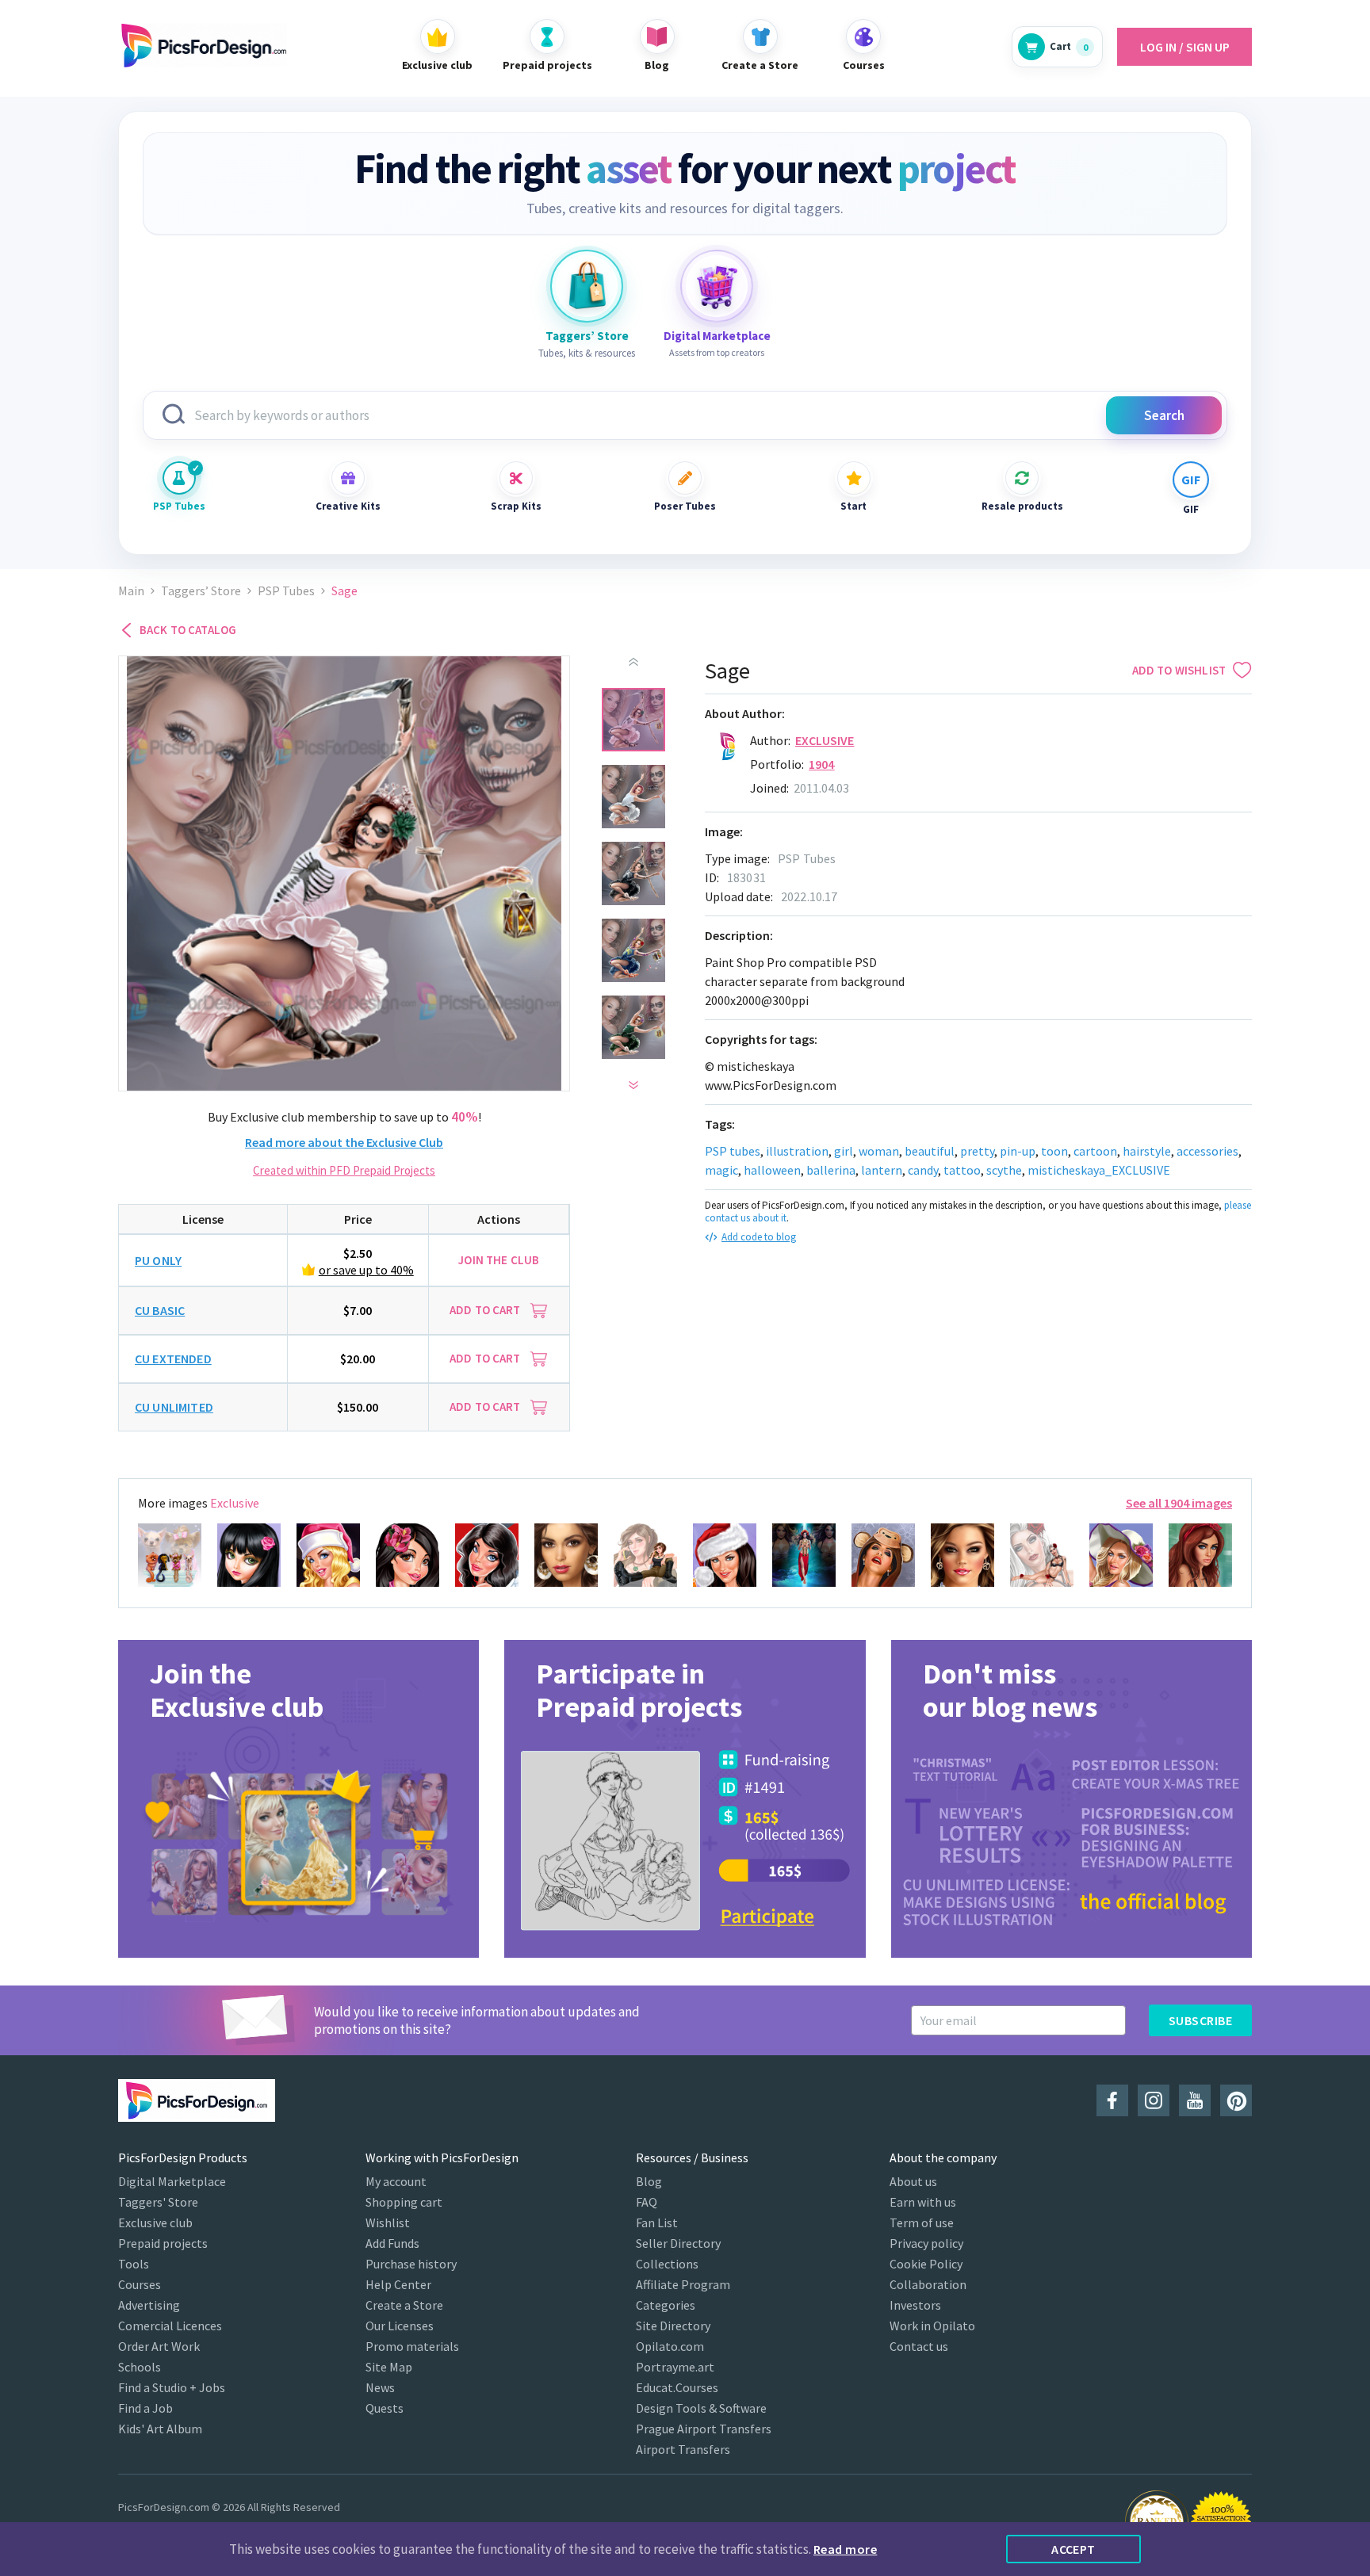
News (380, 2387)
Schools (140, 2367)
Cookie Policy (926, 2264)
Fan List (657, 2222)
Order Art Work (159, 2346)
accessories (1207, 1151)
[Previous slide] (633, 662)
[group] (298, 1799)
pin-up (1018, 1151)
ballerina (831, 1170)
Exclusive (825, 740)
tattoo (962, 1170)
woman (879, 1151)
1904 (822, 764)
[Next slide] (633, 1085)
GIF (1191, 509)
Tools (134, 2264)
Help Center (398, 2284)
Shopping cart (404, 2202)
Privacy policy (926, 2243)
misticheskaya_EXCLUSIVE (1099, 1170)
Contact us (919, 2346)
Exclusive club (155, 2222)
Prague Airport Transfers (704, 2429)
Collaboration (928, 2284)
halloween (772, 1170)
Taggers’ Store (201, 591)
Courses (140, 2284)
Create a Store (404, 2305)
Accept (1073, 2549)
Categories (666, 2305)
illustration (797, 1151)
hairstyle (1147, 1151)
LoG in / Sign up (1185, 47)
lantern (882, 1170)
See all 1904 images (1179, 1503)
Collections (667, 2264)
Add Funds (392, 2243)
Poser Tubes (685, 506)
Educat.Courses (677, 2387)
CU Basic (160, 1310)
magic (721, 1170)
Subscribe (1200, 2020)
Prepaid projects (163, 2243)
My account (396, 2181)
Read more (845, 2549)
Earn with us (923, 2202)
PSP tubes (733, 1151)
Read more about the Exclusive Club (344, 1142)
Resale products (1022, 506)
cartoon (1095, 1151)
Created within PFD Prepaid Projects (344, 1170)
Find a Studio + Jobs (172, 2387)
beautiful (930, 1151)
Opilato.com (670, 2346)
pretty (977, 1151)
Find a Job (145, 2408)
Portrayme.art (675, 2367)
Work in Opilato (932, 2326)
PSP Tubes (179, 506)
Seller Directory (678, 2243)
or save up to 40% (366, 1270)
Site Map (389, 2367)
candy (923, 1170)
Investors (915, 2305)
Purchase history (411, 2264)
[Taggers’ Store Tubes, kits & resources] (587, 286)
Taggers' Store (158, 2202)
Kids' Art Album (160, 2429)
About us (913, 2181)
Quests (385, 2408)
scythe (1004, 1170)
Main (131, 591)
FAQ (647, 2202)
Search (1164, 415)
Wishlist (388, 2222)
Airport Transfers (683, 2449)
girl (844, 1151)
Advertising (149, 2305)
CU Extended (173, 1359)
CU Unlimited (174, 1407)
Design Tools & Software (701, 2408)
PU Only (158, 1260)
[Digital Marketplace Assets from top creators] (717, 286)
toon (1054, 1151)
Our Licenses (400, 2326)
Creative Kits (348, 506)
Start (853, 506)
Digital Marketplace (172, 2181)
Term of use (922, 2222)
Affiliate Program (683, 2284)
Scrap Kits (516, 506)
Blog (649, 2181)
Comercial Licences (170, 2326)
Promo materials (412, 2346)
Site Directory (673, 2326)
